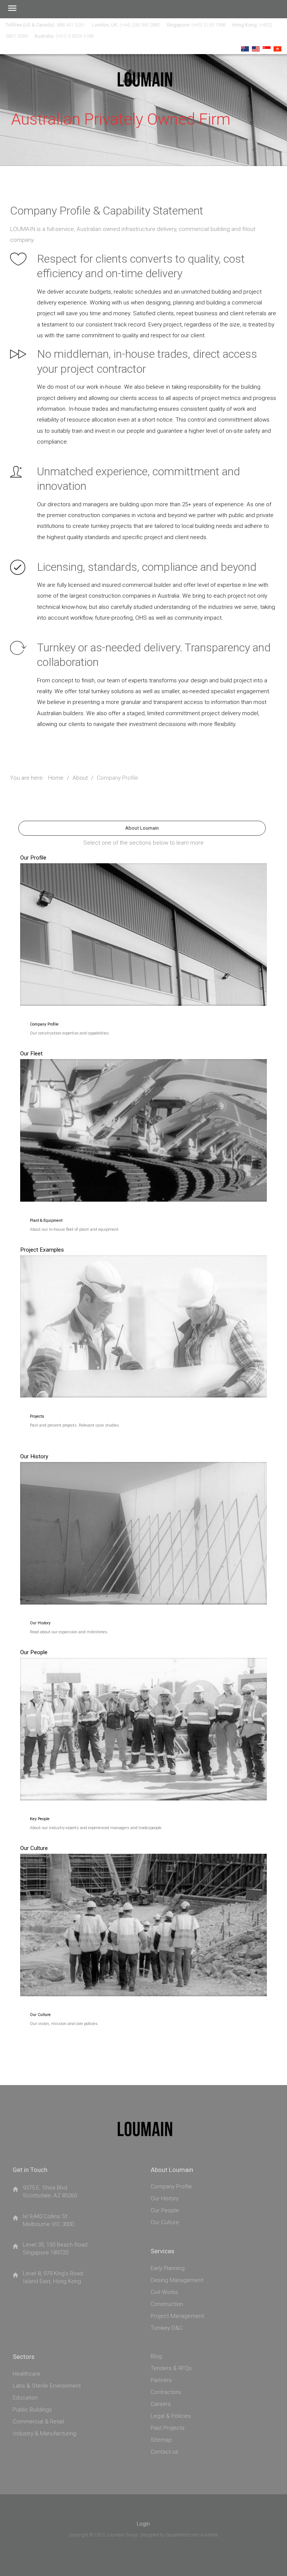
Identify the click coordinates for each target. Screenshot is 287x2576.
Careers (161, 2404)
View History (142, 1507)
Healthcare (27, 2374)
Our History (165, 2199)
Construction (167, 2304)
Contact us (164, 2452)
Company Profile (171, 2187)
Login (143, 2524)
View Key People (142, 1703)
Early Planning (168, 2269)
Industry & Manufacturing (44, 2434)
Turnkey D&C (167, 2328)
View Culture (142, 1899)
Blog (156, 2357)
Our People (165, 2211)
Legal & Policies (171, 2416)
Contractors (166, 2392)
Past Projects (168, 2428)
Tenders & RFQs (171, 2369)
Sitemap (161, 2440)
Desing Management (177, 2281)
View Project (142, 1301)
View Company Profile (142, 909)
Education (25, 2398)
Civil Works (164, 2292)
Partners (161, 2381)
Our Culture (165, 2223)
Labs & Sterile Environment (47, 2386)
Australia (209, 2535)
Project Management (177, 2316)
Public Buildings (32, 2410)
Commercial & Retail (38, 2422)
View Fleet (142, 1104)
